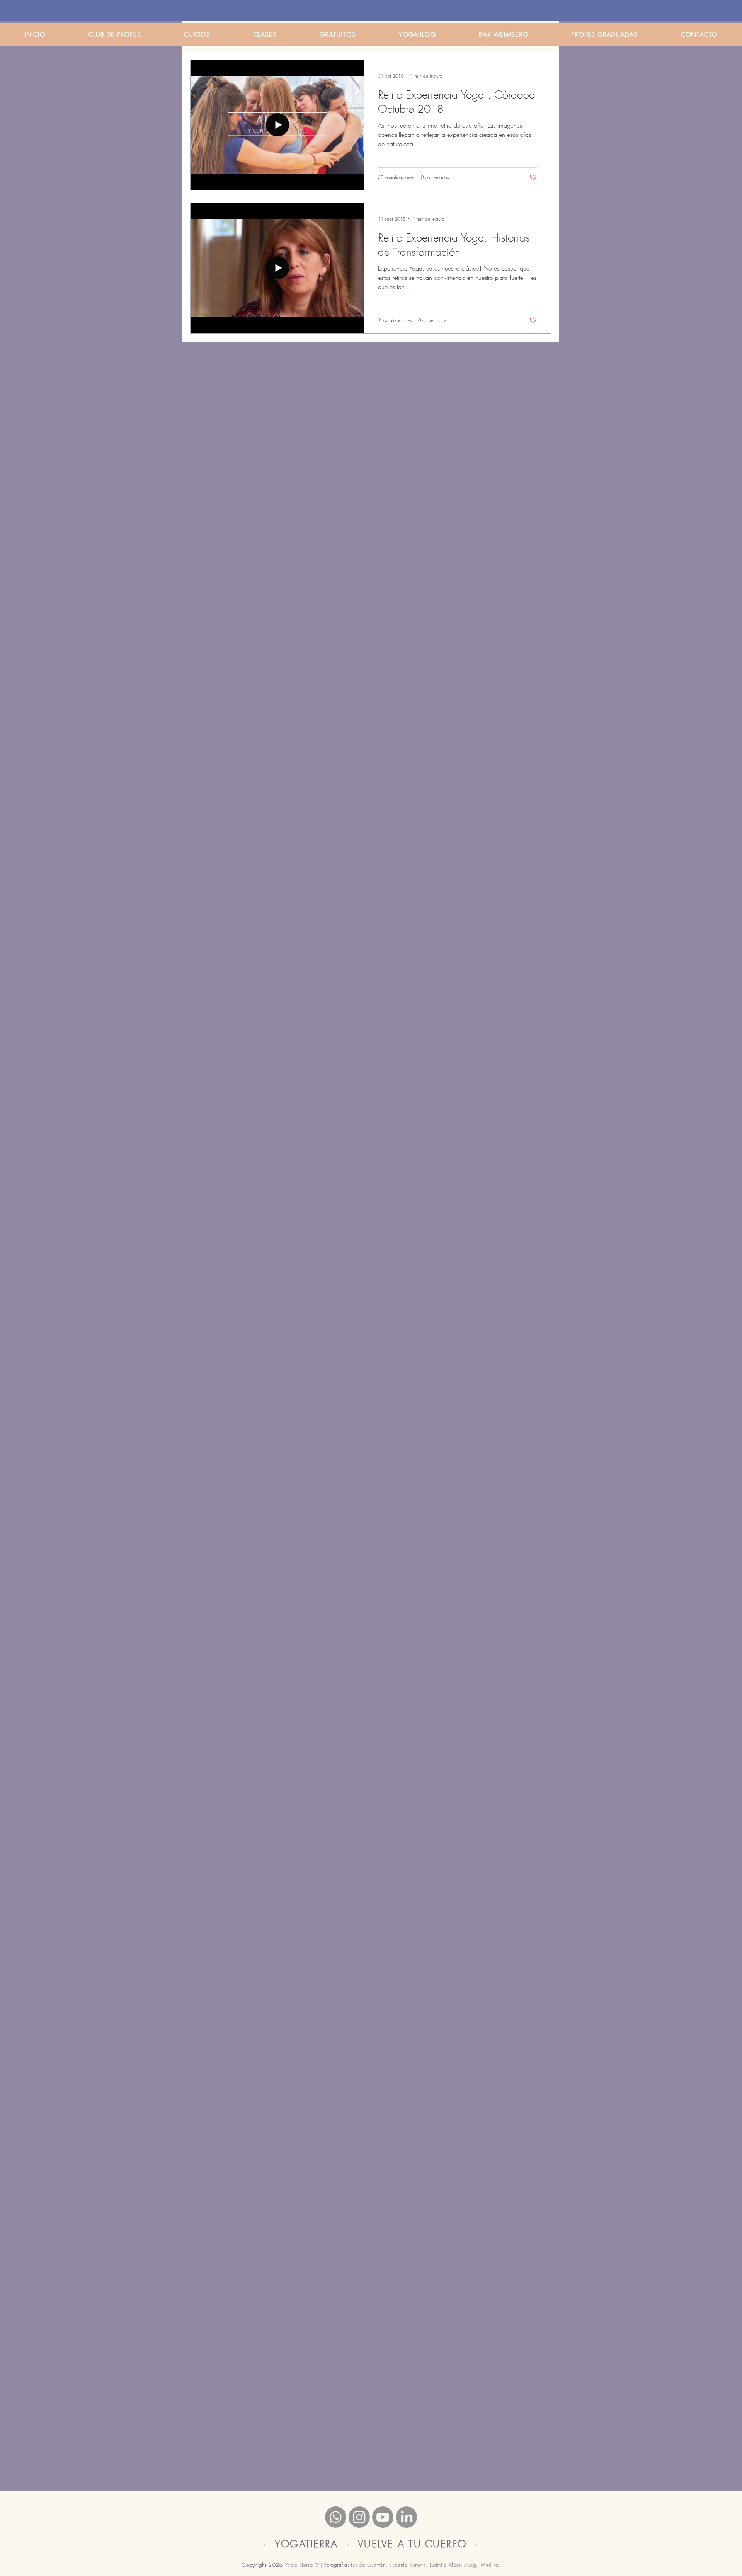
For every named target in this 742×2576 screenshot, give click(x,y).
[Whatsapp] (336, 2517)
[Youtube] (383, 2517)
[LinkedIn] (406, 2517)
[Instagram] (359, 2517)
